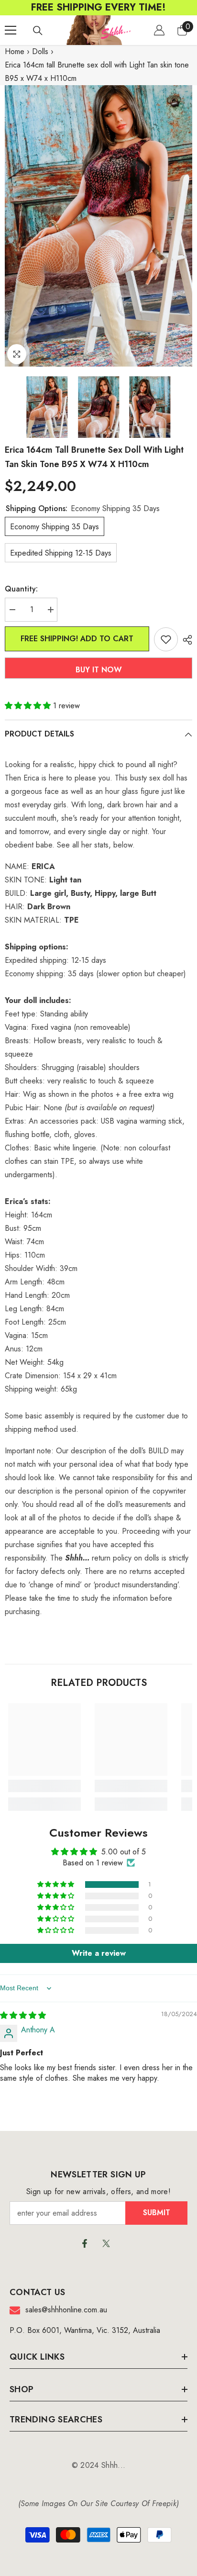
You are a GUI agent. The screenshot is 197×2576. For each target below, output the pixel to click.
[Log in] (159, 30)
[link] (44, 1786)
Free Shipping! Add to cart (77, 639)
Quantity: (21, 589)
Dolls (40, 51)
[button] (29, 706)
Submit (157, 2213)
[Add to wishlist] (166, 639)
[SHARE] (185, 640)
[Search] (38, 31)
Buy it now (99, 670)
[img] (23, 2015)
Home (15, 51)
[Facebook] (85, 2243)
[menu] (11, 30)
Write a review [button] (99, 1953)
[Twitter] (106, 2243)
